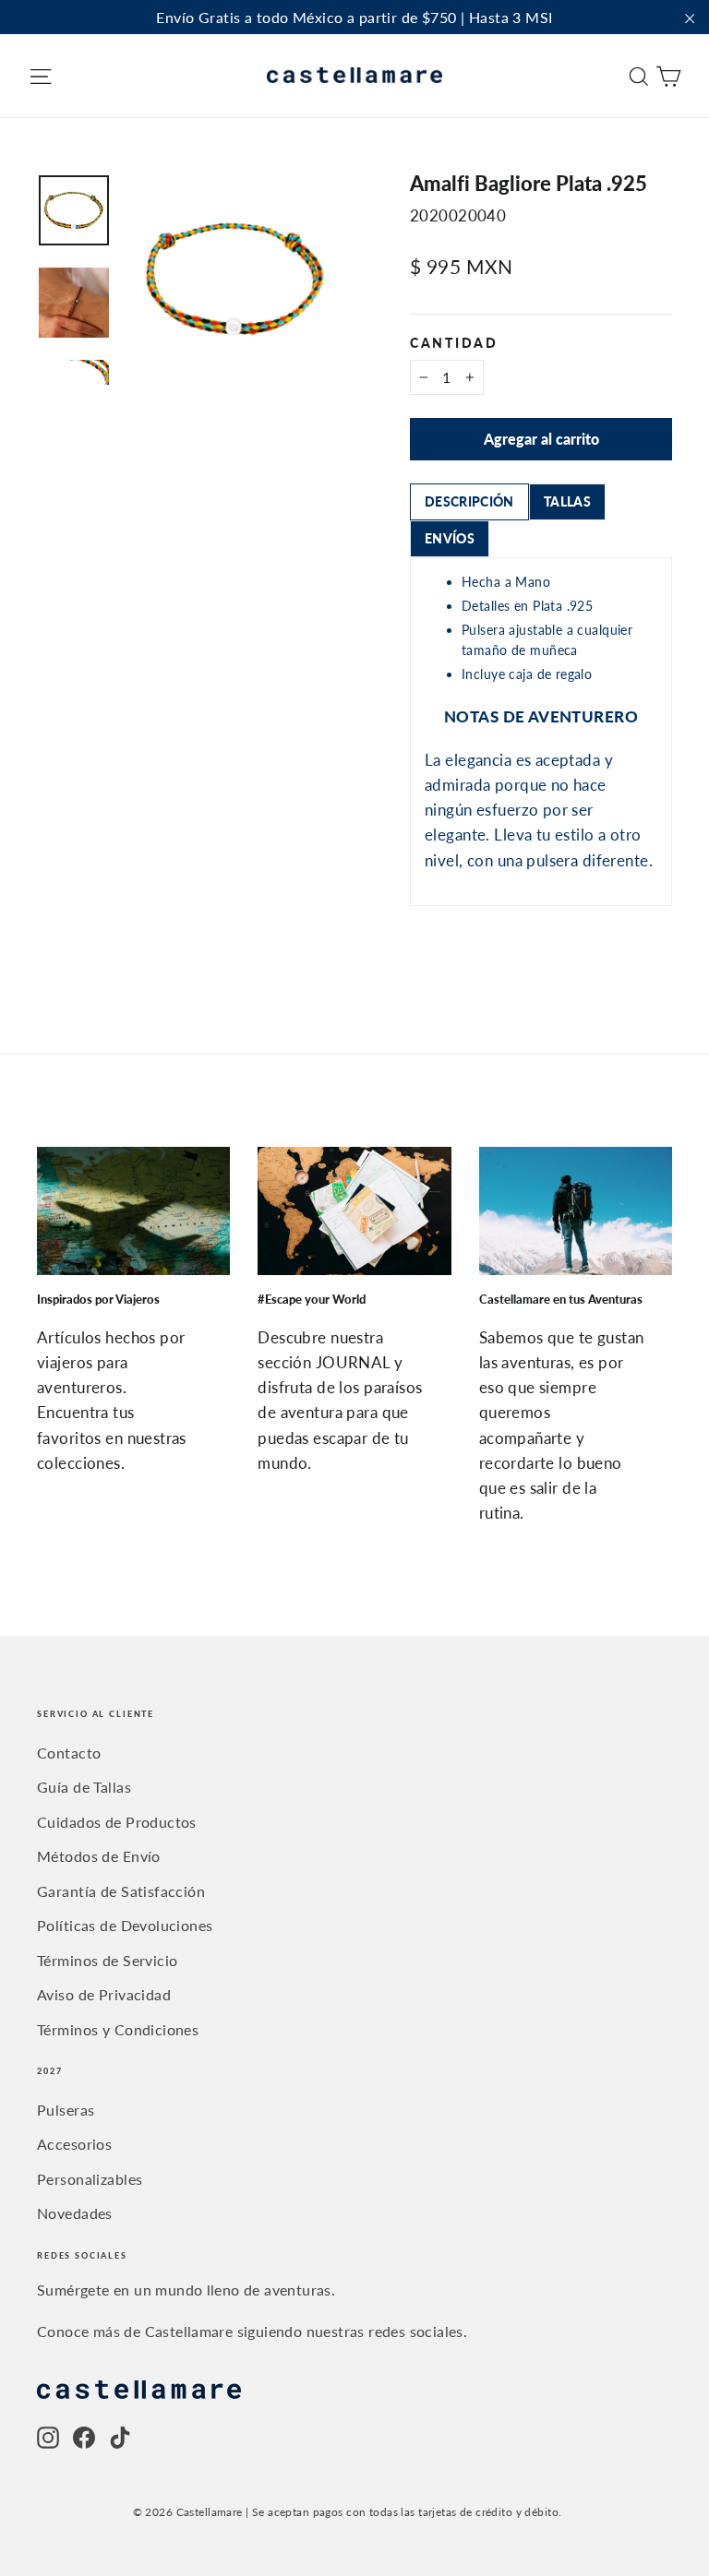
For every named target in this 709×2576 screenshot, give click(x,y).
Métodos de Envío (99, 1856)
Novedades (75, 2213)
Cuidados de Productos (117, 1822)
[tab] (469, 502)
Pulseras (66, 2110)
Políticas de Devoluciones (125, 1925)
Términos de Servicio (108, 1960)
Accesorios (74, 2144)
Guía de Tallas (84, 1787)
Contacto (69, 1753)
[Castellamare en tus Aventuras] (576, 1211)
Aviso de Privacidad (104, 1994)
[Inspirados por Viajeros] (133, 1211)
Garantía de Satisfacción (121, 1891)
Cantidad (454, 344)
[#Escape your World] (354, 1211)
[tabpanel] (541, 732)
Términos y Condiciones (118, 2029)
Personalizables (90, 2179)
